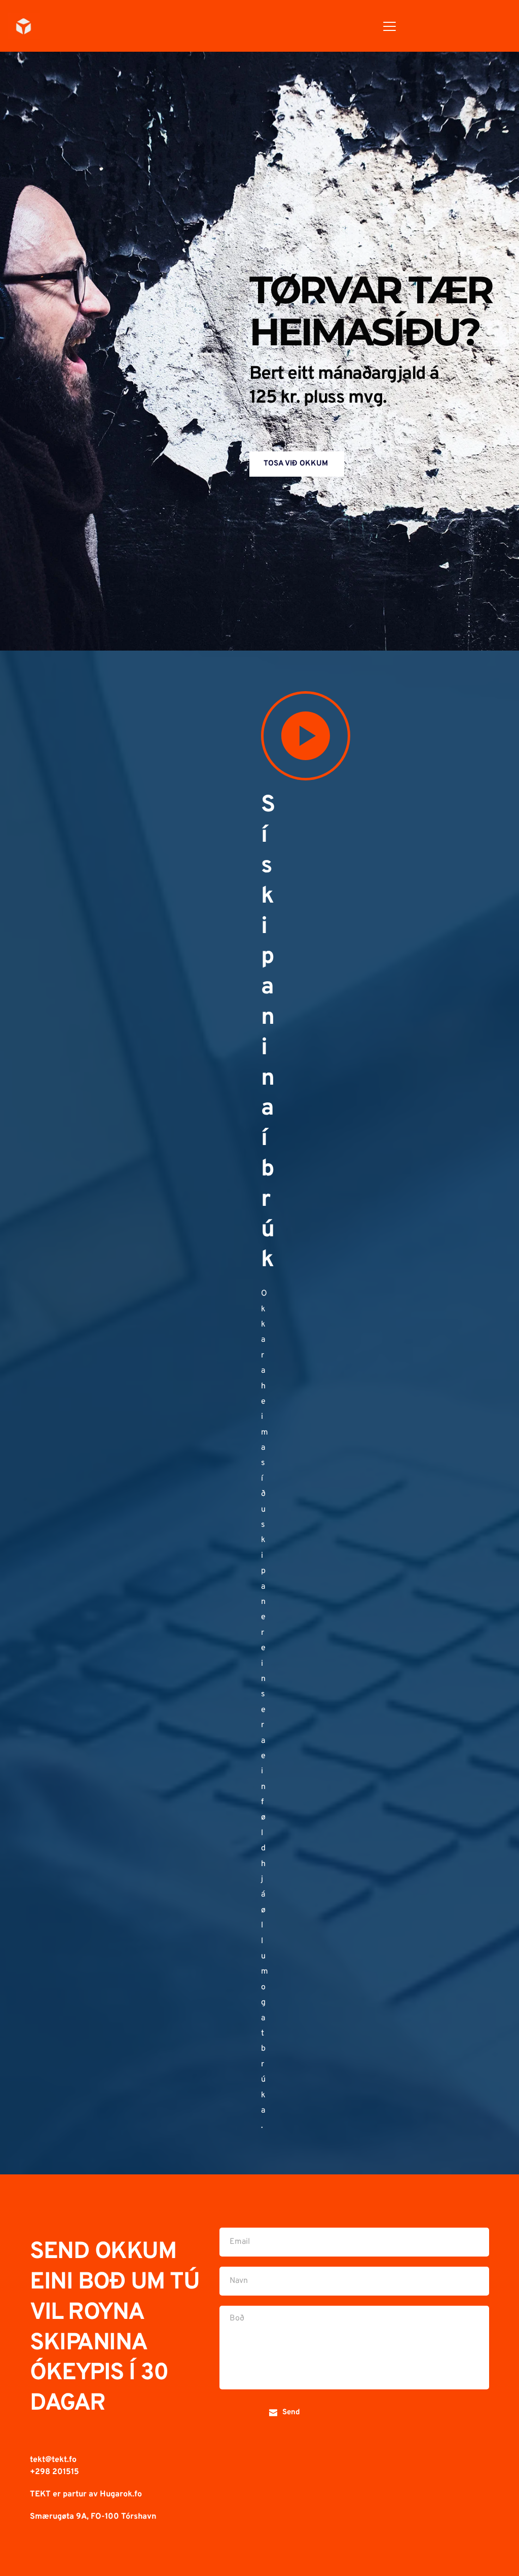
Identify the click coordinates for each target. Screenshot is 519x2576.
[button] (390, 26)
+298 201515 (55, 2472)
